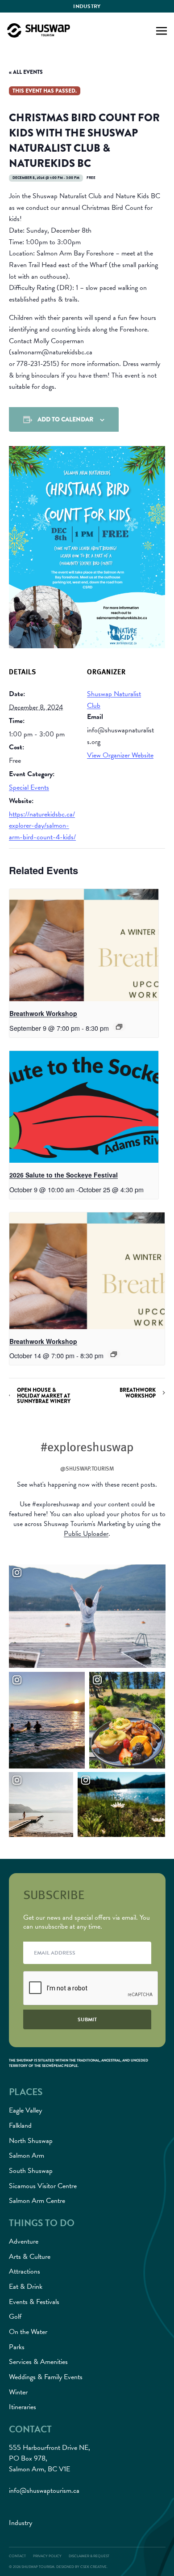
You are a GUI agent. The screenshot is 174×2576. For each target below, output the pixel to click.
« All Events (26, 72)
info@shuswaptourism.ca (44, 2491)
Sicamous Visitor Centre (43, 2186)
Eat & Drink (26, 2287)
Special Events (29, 787)
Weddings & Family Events (46, 2377)
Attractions (25, 2271)
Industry (87, 6)
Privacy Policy (47, 2556)
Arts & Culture (30, 2257)
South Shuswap (31, 2171)
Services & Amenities (38, 2362)
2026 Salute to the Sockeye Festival (64, 1175)
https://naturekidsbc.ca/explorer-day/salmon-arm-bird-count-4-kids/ (42, 826)
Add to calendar (65, 419)
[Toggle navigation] (162, 30)
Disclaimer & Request (89, 2556)
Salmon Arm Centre (37, 2201)
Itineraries (23, 2407)
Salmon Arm (27, 2155)
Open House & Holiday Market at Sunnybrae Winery (44, 1395)
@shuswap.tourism (87, 1468)
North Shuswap (31, 2141)
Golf (15, 2317)
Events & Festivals (34, 2302)
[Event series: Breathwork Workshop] (119, 1027)
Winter (18, 2392)
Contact (17, 2556)
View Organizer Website (120, 755)
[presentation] (84, 945)
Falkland (20, 2125)
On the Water (28, 2332)
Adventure (24, 2241)
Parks (17, 2347)
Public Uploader (86, 1534)
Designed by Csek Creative (81, 2567)
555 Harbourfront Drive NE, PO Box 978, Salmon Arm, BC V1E (50, 2458)
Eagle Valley (25, 2110)
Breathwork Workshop (43, 1013)
